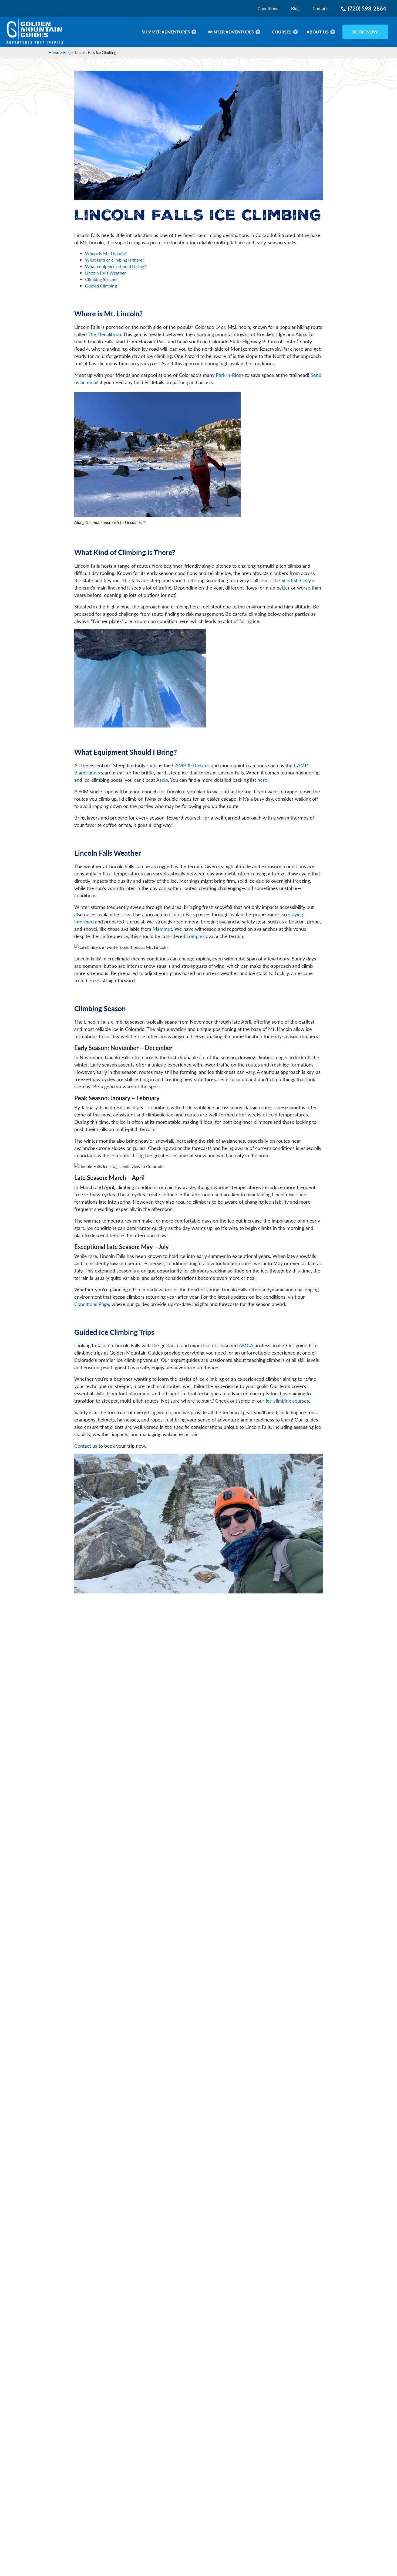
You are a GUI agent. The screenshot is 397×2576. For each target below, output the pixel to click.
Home (54, 52)
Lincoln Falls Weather (105, 273)
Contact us (86, 1446)
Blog (295, 8)
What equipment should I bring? (115, 266)
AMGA (246, 1345)
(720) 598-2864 (367, 8)
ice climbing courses (287, 1401)
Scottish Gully (296, 580)
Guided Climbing (101, 286)
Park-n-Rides (230, 375)
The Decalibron (104, 334)
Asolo (162, 780)
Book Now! (366, 32)
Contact (320, 8)
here (262, 780)
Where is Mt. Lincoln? (106, 253)
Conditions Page (92, 1304)
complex (196, 936)
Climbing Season (101, 279)
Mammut (162, 929)
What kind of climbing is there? (115, 260)
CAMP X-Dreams (191, 765)
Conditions (268, 8)
